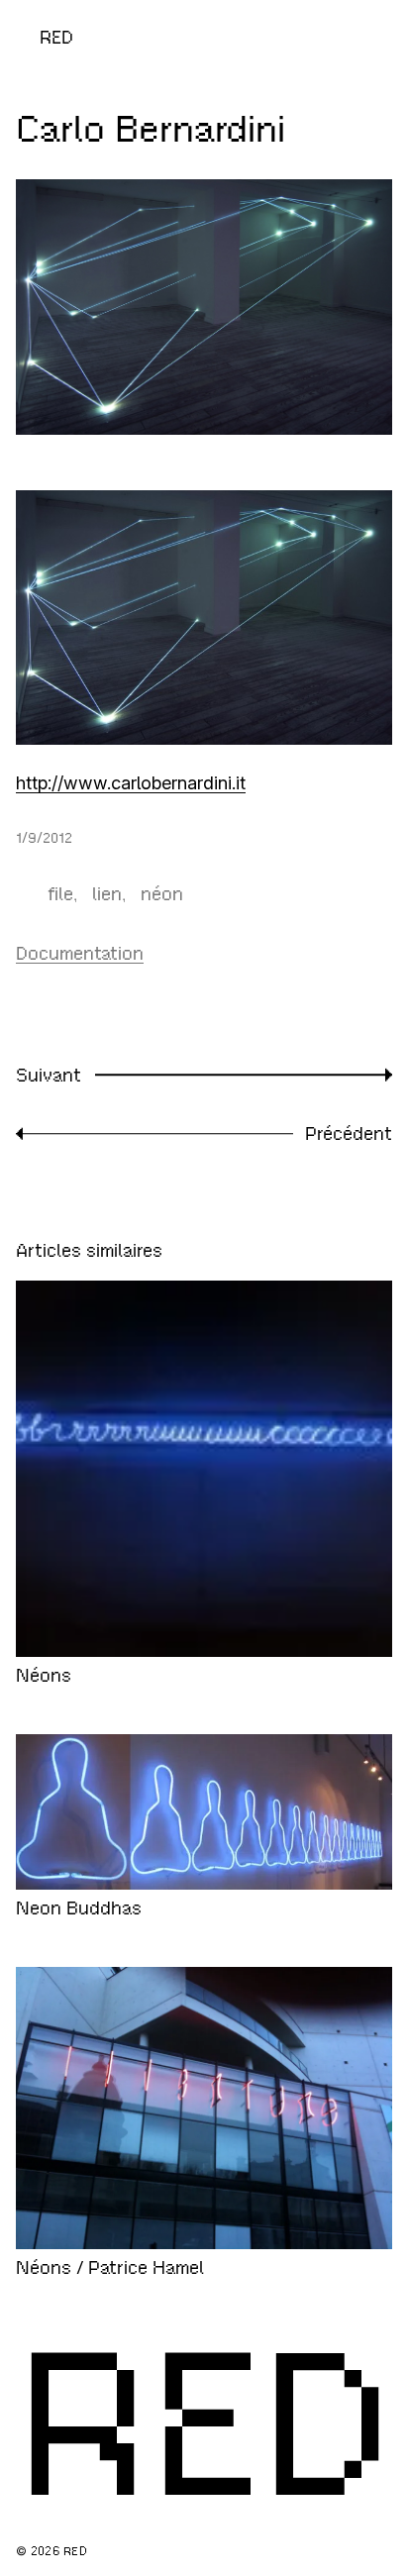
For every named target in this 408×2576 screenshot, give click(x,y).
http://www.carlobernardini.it (131, 783)
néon (162, 894)
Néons (44, 1675)
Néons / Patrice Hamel (110, 2267)
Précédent (349, 1133)
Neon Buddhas (79, 1908)
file (60, 894)
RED (56, 37)
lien (107, 894)
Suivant (49, 1075)
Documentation (80, 953)
